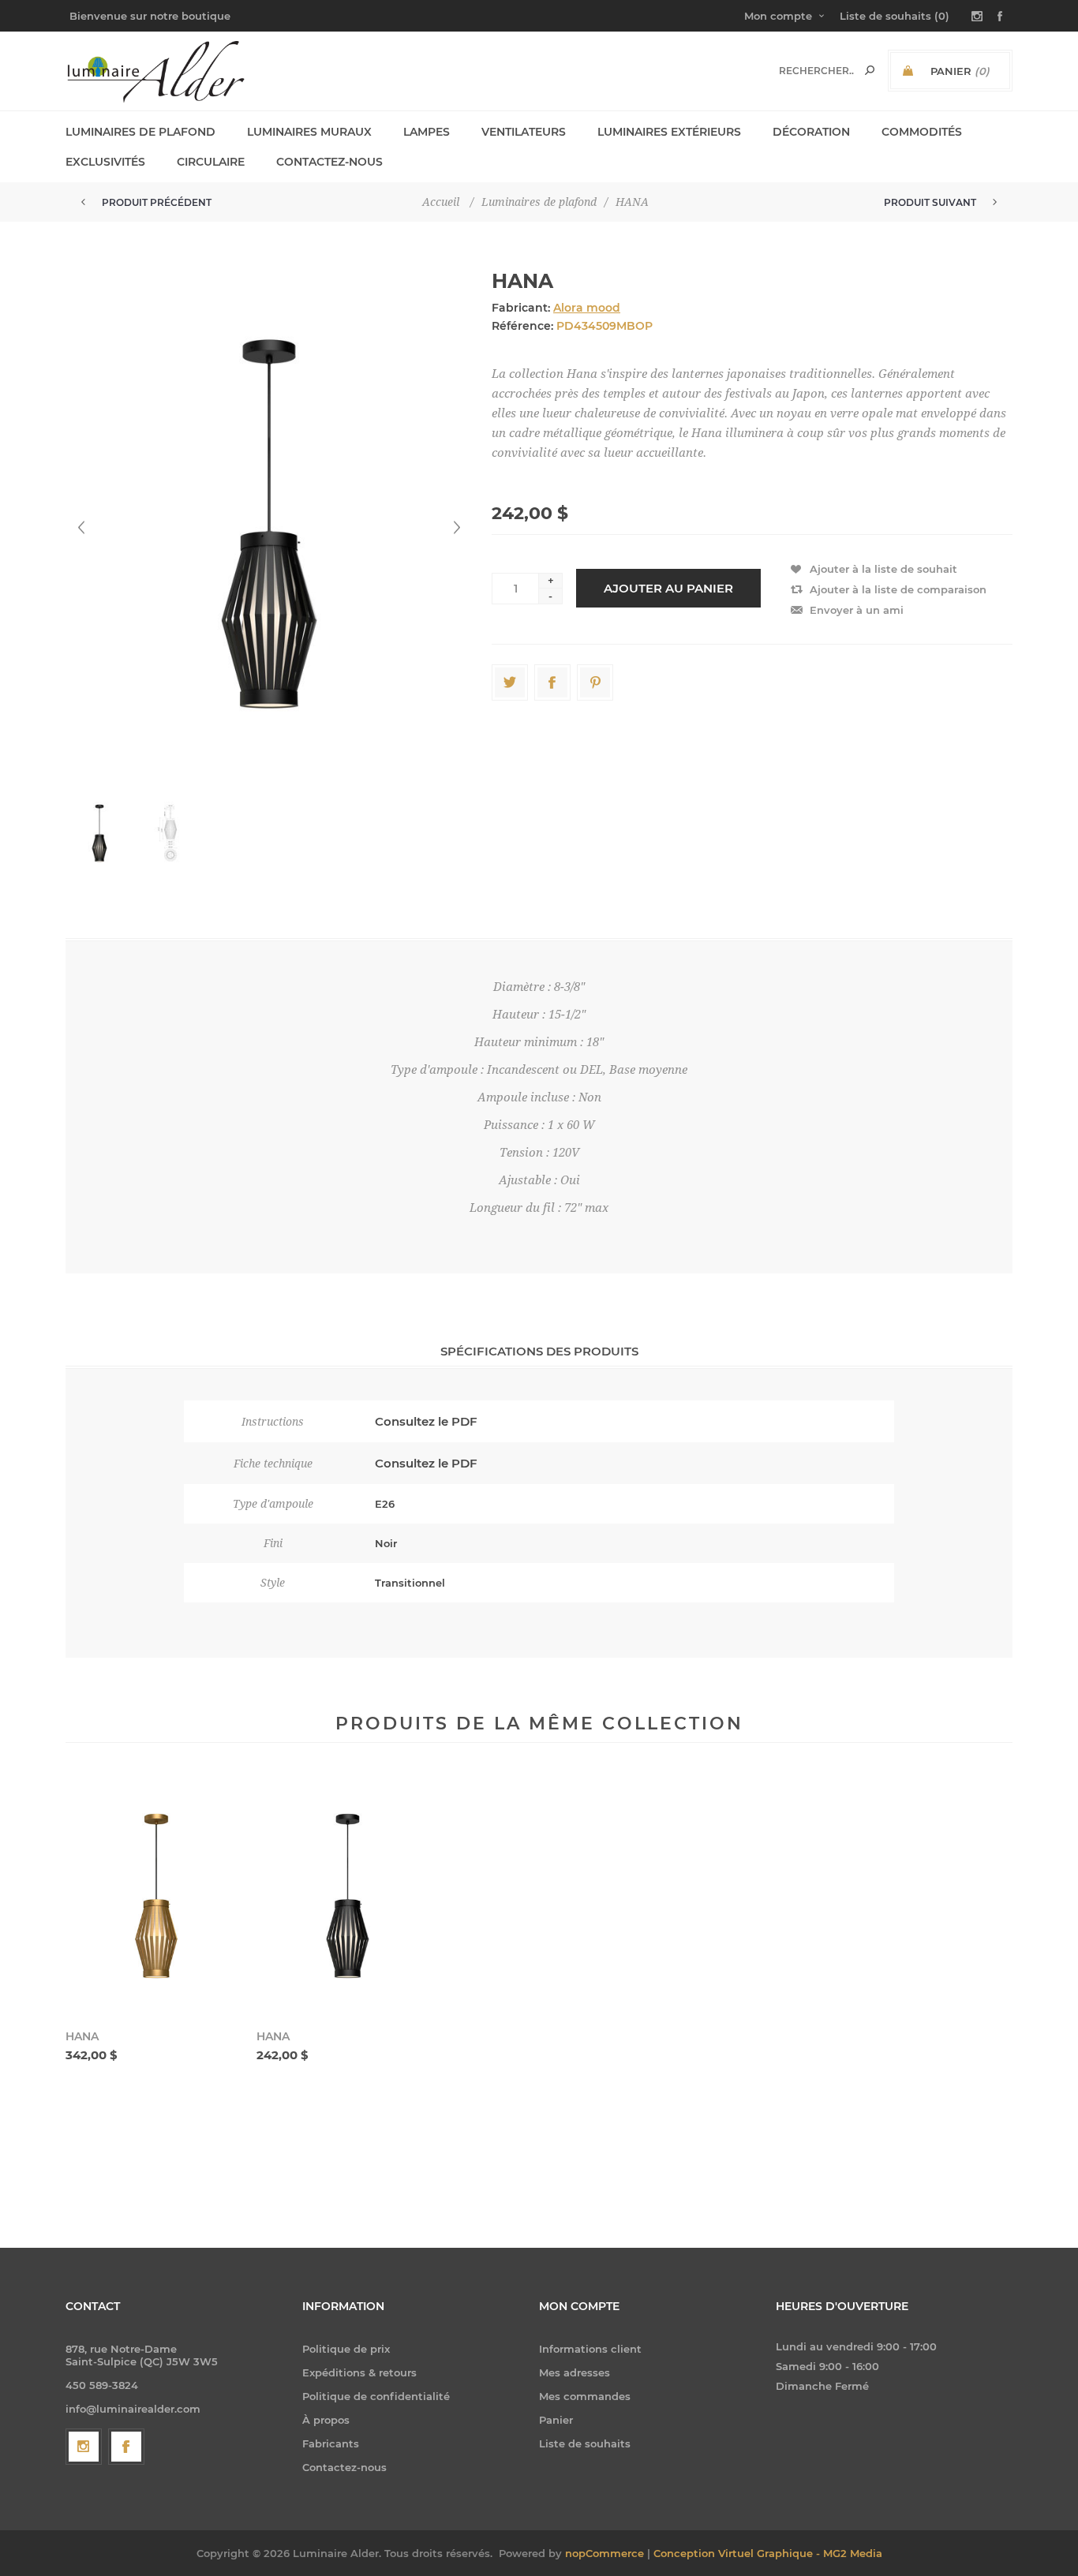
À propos (326, 2420)
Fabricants (331, 2443)
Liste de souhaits (585, 2443)
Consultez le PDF (426, 1421)
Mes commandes (585, 2396)
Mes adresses (575, 2372)
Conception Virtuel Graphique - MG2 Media (768, 2553)
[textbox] (816, 71)
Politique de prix (346, 2349)
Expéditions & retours (359, 2372)
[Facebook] (126, 2447)
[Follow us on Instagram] (84, 2447)
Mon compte (778, 16)
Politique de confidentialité (376, 2396)
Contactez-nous (344, 2467)
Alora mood (587, 308)
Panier (556, 2420)
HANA (82, 2036)
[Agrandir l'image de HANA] (156, 1896)
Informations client (590, 2349)
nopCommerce (605, 2553)
